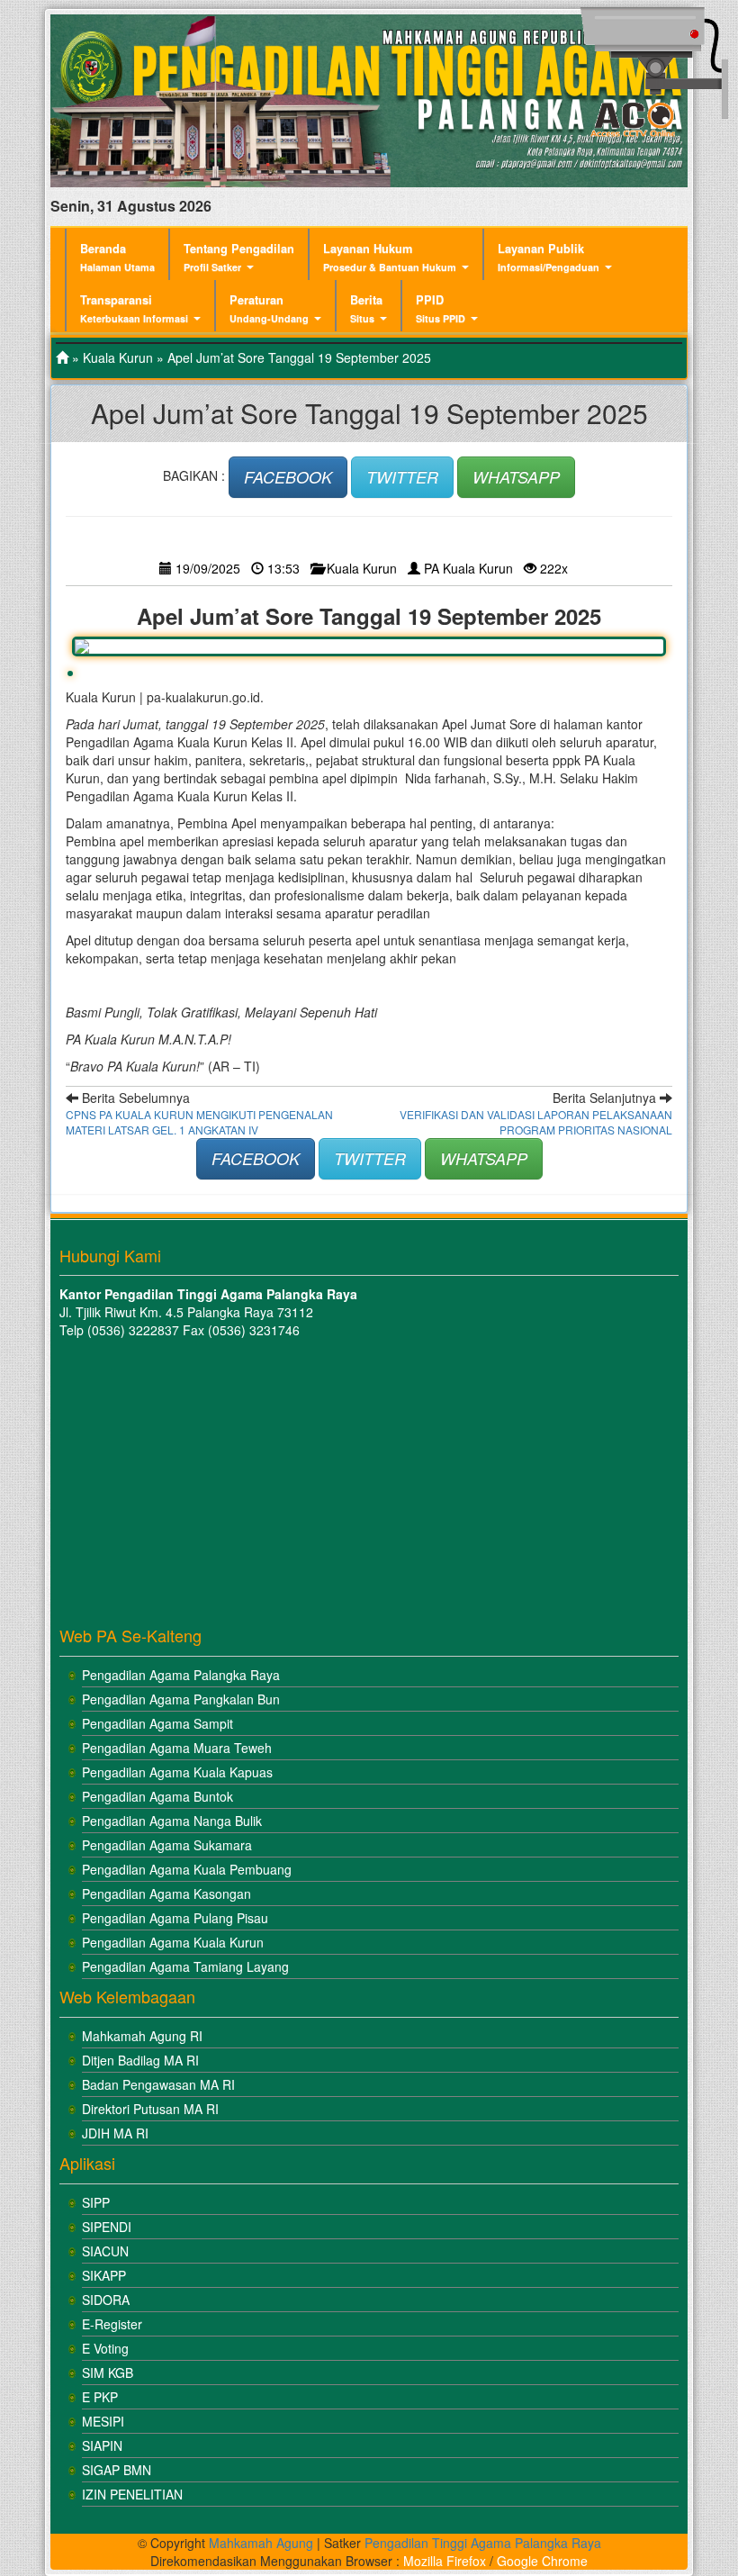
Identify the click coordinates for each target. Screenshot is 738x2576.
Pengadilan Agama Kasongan (166, 1894)
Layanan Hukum (390, 257)
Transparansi (134, 308)
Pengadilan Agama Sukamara (167, 1845)
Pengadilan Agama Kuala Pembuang (187, 1869)
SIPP (96, 2202)
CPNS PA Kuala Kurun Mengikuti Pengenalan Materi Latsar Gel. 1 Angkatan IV (199, 1122)
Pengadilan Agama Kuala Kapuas (177, 1772)
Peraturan (269, 308)
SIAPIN (102, 2445)
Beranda (117, 257)
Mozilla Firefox (445, 2561)
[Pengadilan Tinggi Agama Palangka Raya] (62, 357)
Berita (366, 308)
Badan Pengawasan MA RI (158, 2084)
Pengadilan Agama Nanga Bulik (172, 1821)
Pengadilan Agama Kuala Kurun (173, 1942)
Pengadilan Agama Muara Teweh (177, 1748)
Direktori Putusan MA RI (150, 2109)
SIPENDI (107, 2227)
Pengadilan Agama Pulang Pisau (175, 1918)
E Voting (105, 2348)
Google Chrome (542, 2561)
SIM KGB (108, 2373)
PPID (441, 308)
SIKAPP (104, 2275)
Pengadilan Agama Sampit (157, 1723)
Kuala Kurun (118, 357)
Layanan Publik (549, 257)
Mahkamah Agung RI (142, 2036)
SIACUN (105, 2251)
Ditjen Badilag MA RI (140, 2060)
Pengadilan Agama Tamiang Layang (185, 1966)
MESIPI (103, 2421)
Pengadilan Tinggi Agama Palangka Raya (483, 2543)
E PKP (100, 2397)
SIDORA (106, 2300)
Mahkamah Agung (261, 2543)
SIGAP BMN (117, 2470)
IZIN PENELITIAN (132, 2494)
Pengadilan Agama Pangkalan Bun (181, 1699)
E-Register (112, 2324)
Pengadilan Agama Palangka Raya (181, 1675)
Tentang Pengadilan (239, 257)
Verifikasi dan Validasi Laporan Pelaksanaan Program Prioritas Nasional (536, 1122)
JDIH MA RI (115, 2133)
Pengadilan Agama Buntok (157, 1796)
